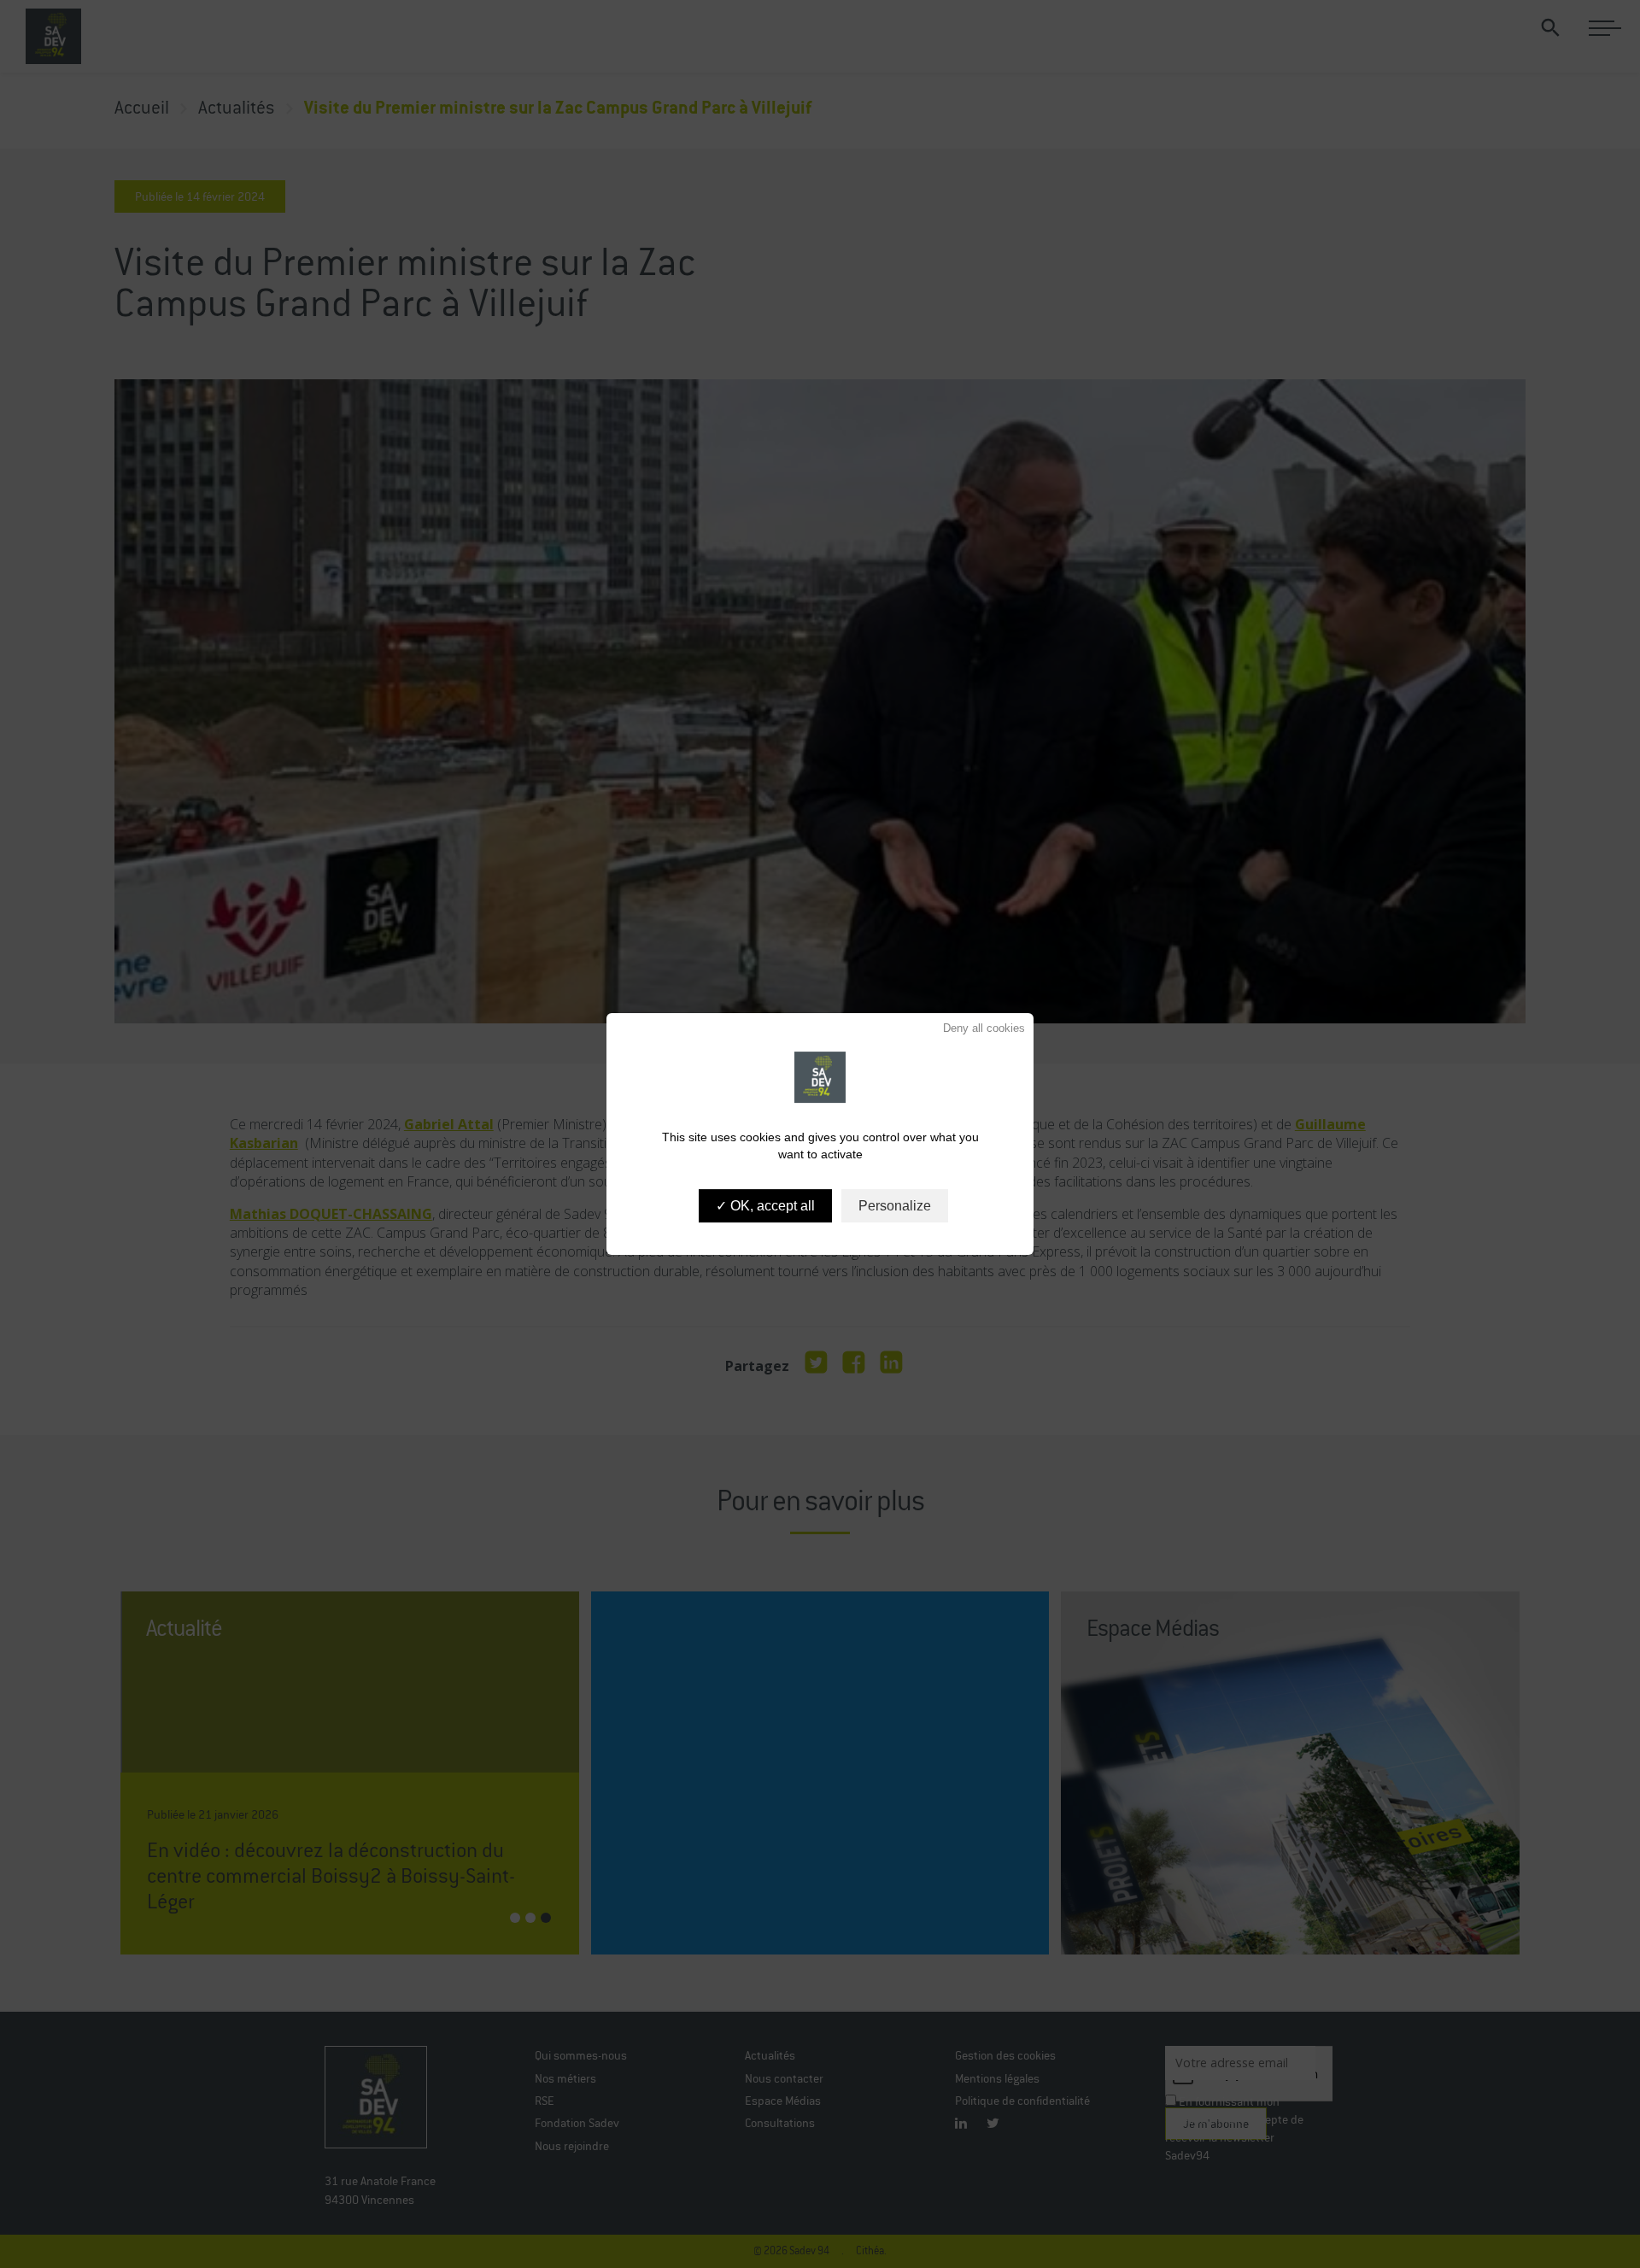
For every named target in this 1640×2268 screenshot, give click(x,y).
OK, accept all (771, 1206)
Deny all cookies (982, 1028)
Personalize (895, 1206)
